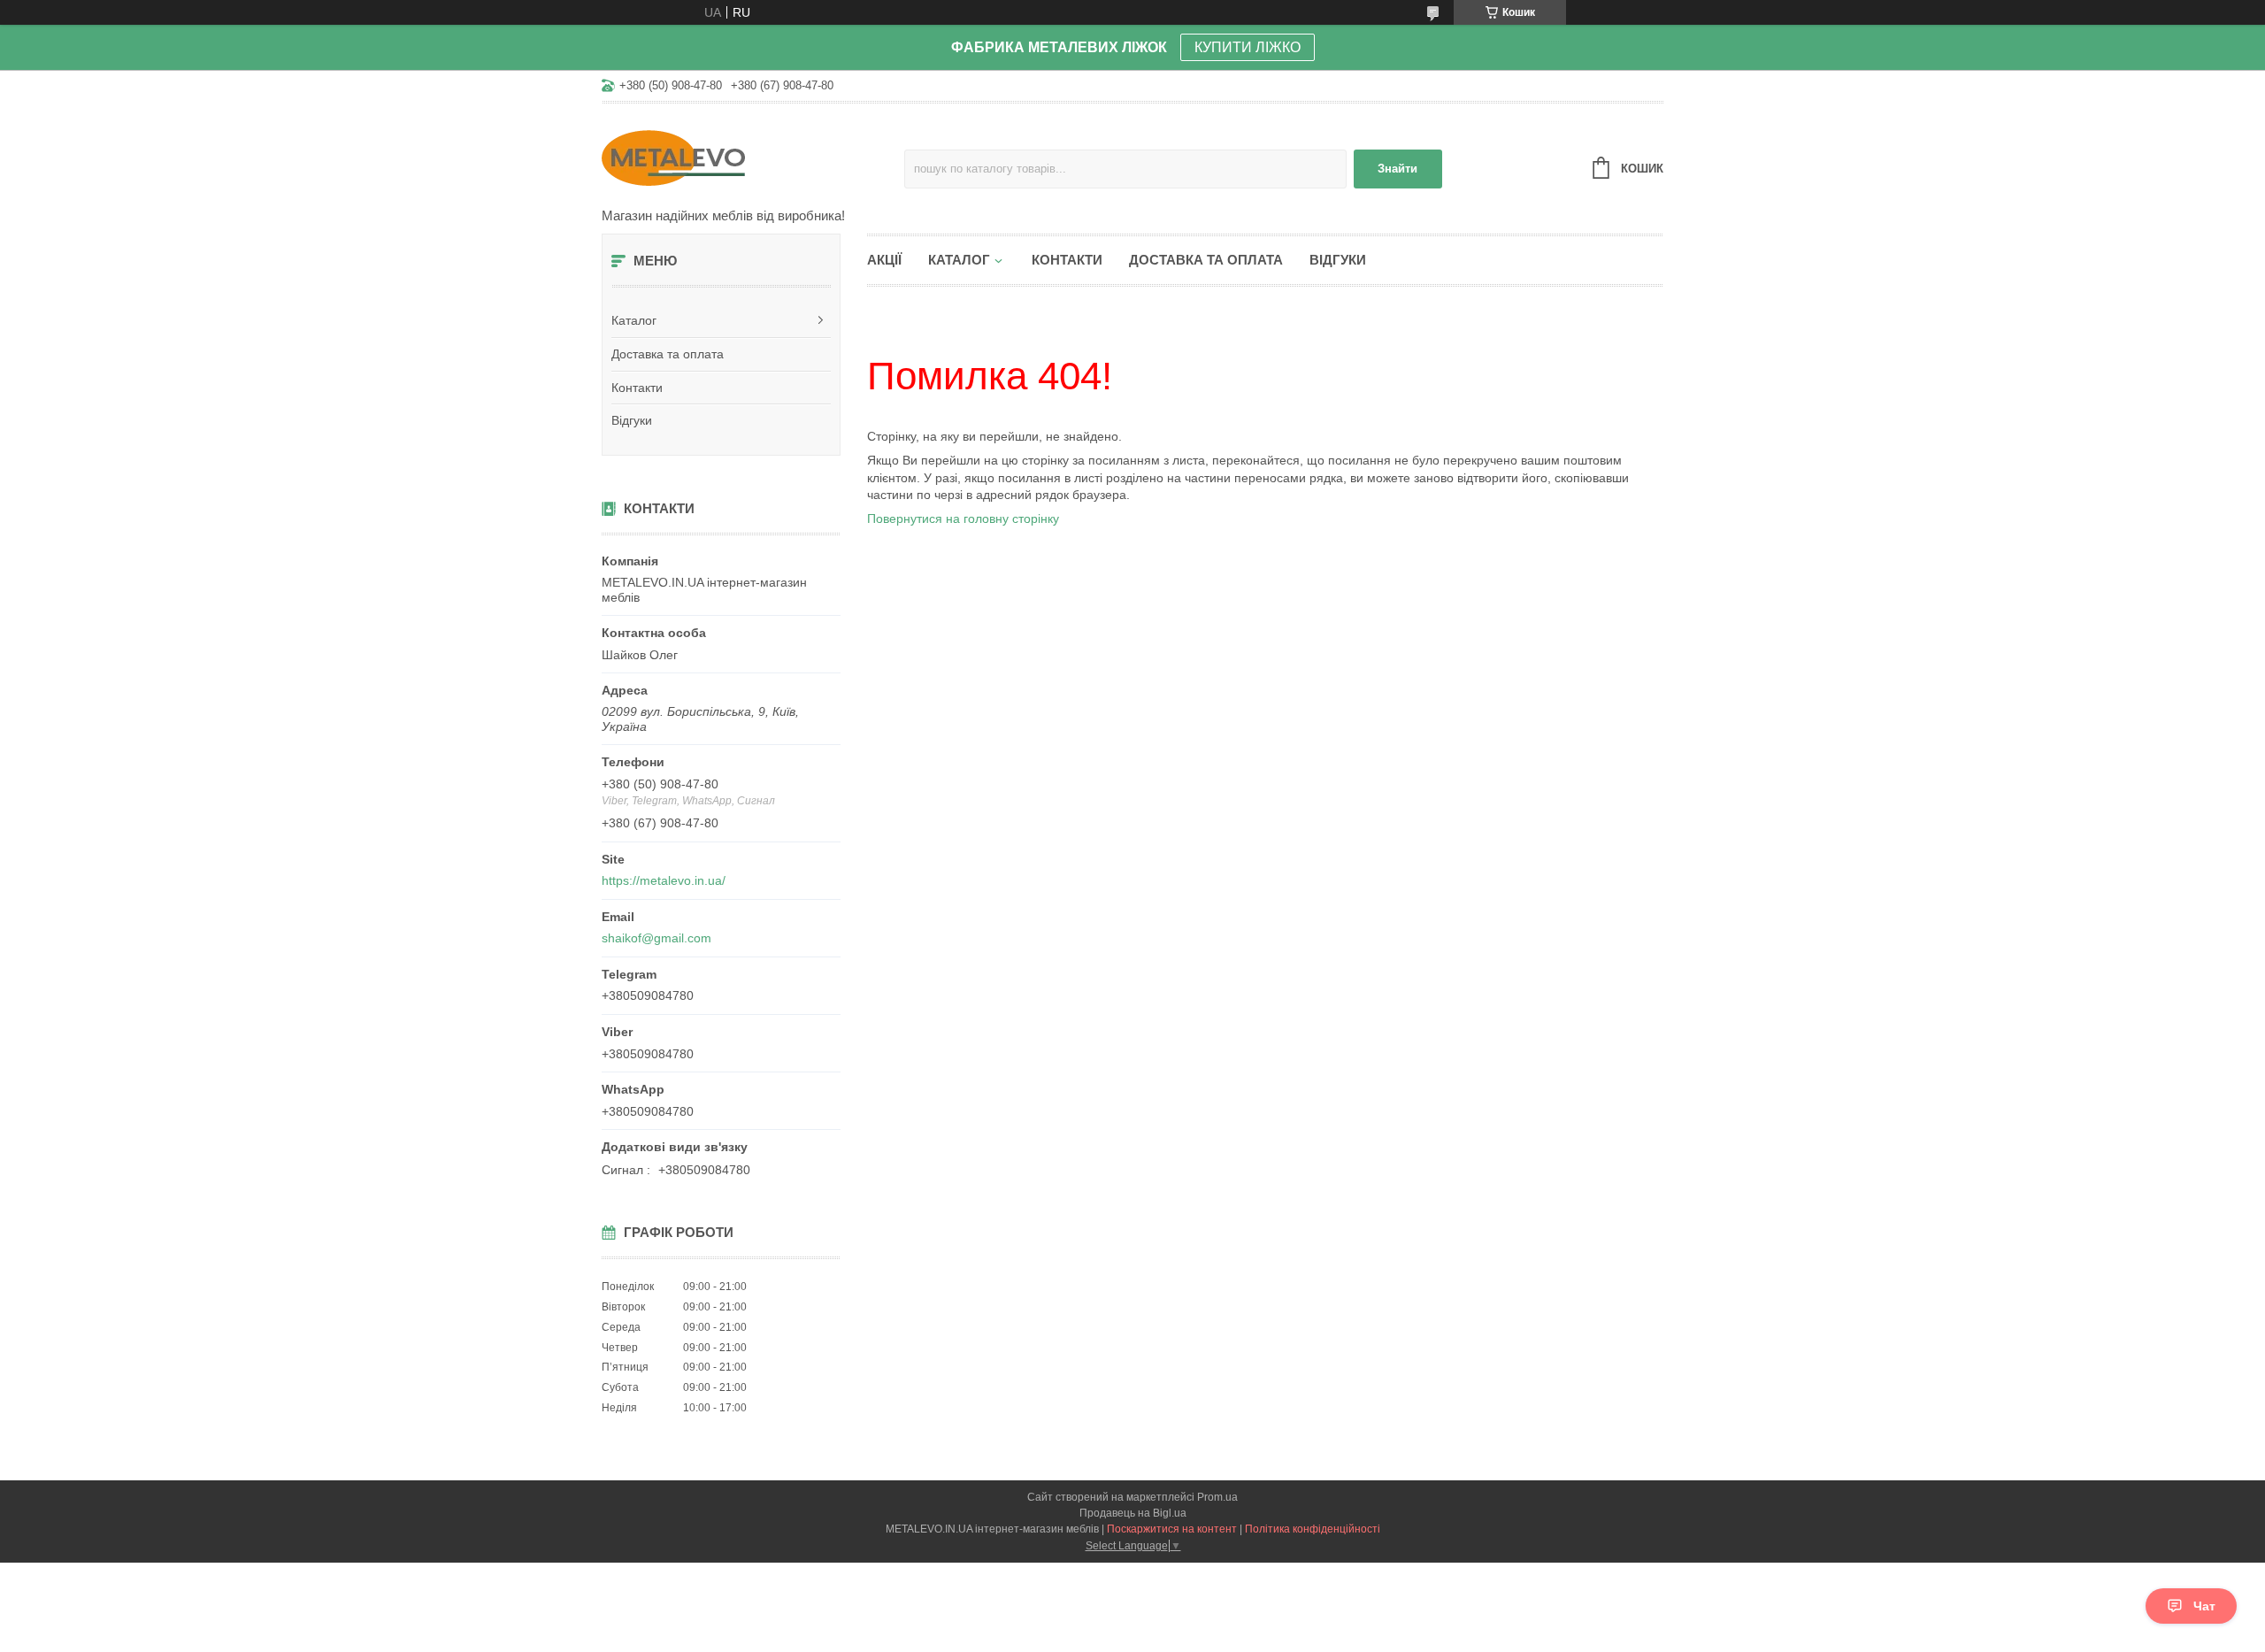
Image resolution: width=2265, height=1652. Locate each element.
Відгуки (632, 420)
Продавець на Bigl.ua (1133, 1513)
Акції (884, 260)
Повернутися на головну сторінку (963, 519)
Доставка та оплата (668, 354)
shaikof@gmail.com (656, 938)
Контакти (637, 388)
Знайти (1397, 169)
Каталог (634, 320)
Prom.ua (1217, 1497)
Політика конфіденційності (1313, 1529)
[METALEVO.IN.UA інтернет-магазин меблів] (753, 157)
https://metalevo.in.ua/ (664, 880)
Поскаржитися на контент (1172, 1529)
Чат (2204, 1606)
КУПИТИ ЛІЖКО (1248, 47)
